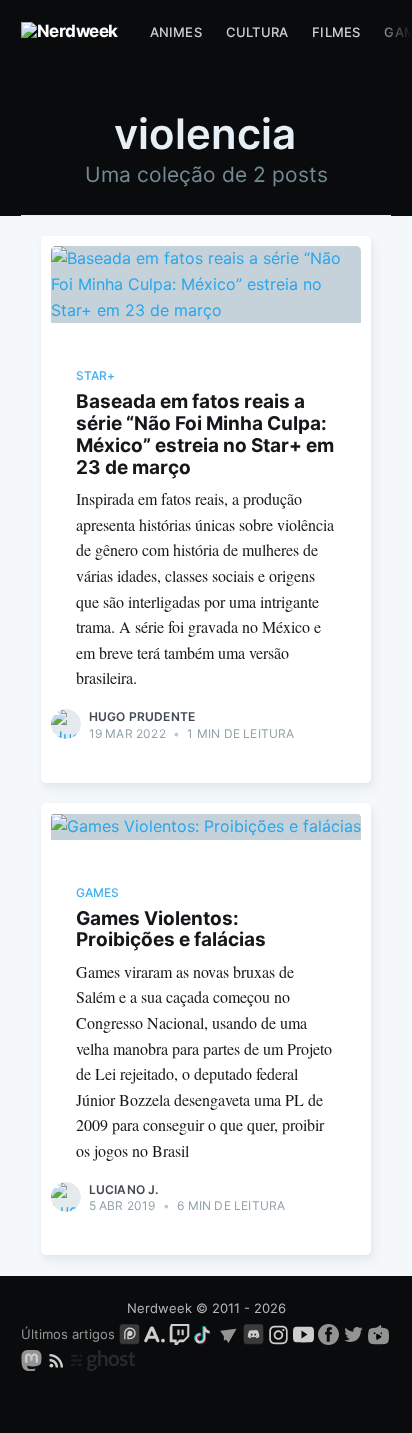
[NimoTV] (378, 1334)
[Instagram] (278, 1334)
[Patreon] (129, 1334)
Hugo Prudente (142, 716)
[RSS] (58, 1359)
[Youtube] (303, 1334)
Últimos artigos (68, 1334)
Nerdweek (159, 1308)
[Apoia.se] (156, 1334)
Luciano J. (124, 1189)
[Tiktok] (204, 1334)
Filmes (336, 32)
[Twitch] (179, 1334)
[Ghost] (103, 1359)
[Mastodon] (33, 1359)
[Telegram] (228, 1334)
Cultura (257, 32)
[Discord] (253, 1334)
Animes (176, 32)
